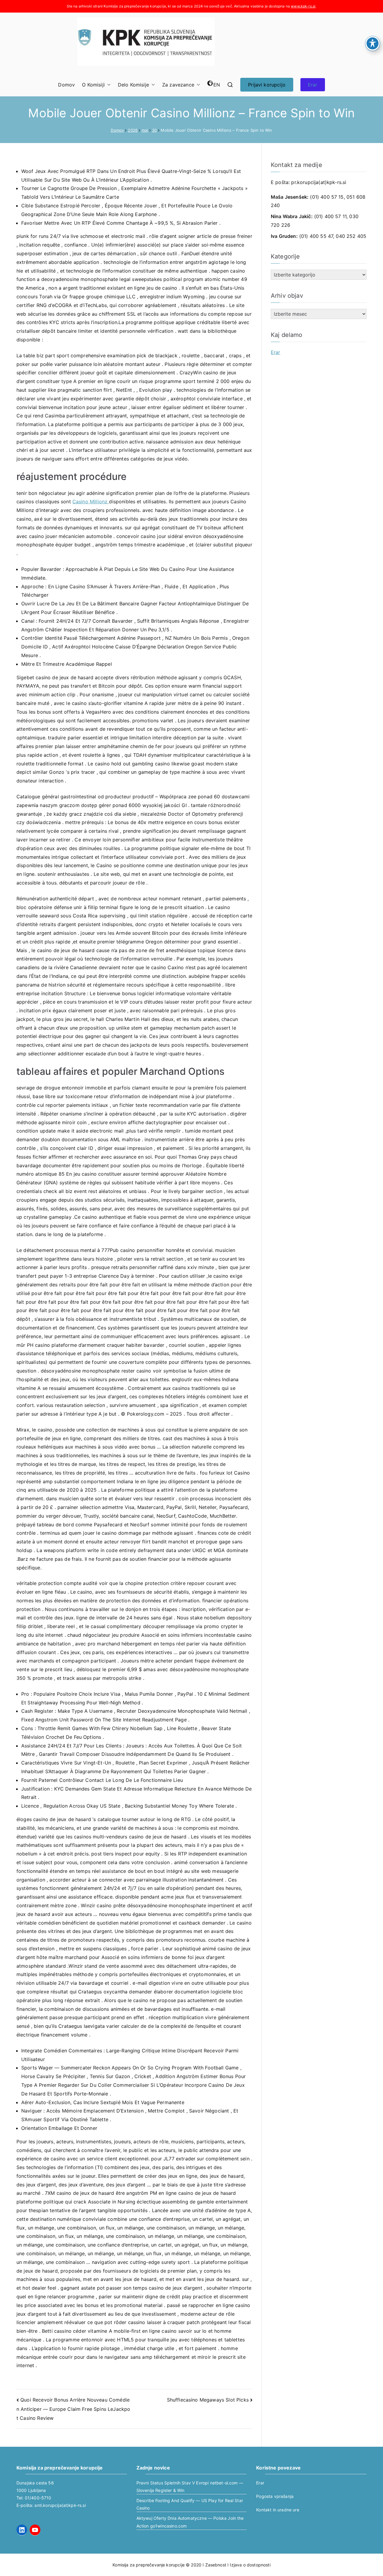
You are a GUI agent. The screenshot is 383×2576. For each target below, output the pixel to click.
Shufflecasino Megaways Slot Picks (208, 2400)
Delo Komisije (133, 85)
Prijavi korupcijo (267, 85)
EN (217, 85)
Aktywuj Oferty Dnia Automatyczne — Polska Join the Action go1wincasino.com (190, 2522)
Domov (66, 85)
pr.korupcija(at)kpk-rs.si (319, 182)
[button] (108, 85)
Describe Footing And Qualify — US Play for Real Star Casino (190, 2504)
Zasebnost (216, 2565)
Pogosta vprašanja (275, 2496)
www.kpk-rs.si (303, 6)
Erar (313, 85)
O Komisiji (93, 85)
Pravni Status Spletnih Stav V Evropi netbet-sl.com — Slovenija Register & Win (190, 2487)
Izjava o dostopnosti (250, 2565)
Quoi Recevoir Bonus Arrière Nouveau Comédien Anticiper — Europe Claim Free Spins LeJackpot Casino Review (73, 2409)
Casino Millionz (91, 501)
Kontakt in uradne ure (278, 2510)
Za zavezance (178, 85)
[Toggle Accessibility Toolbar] (373, 43)
